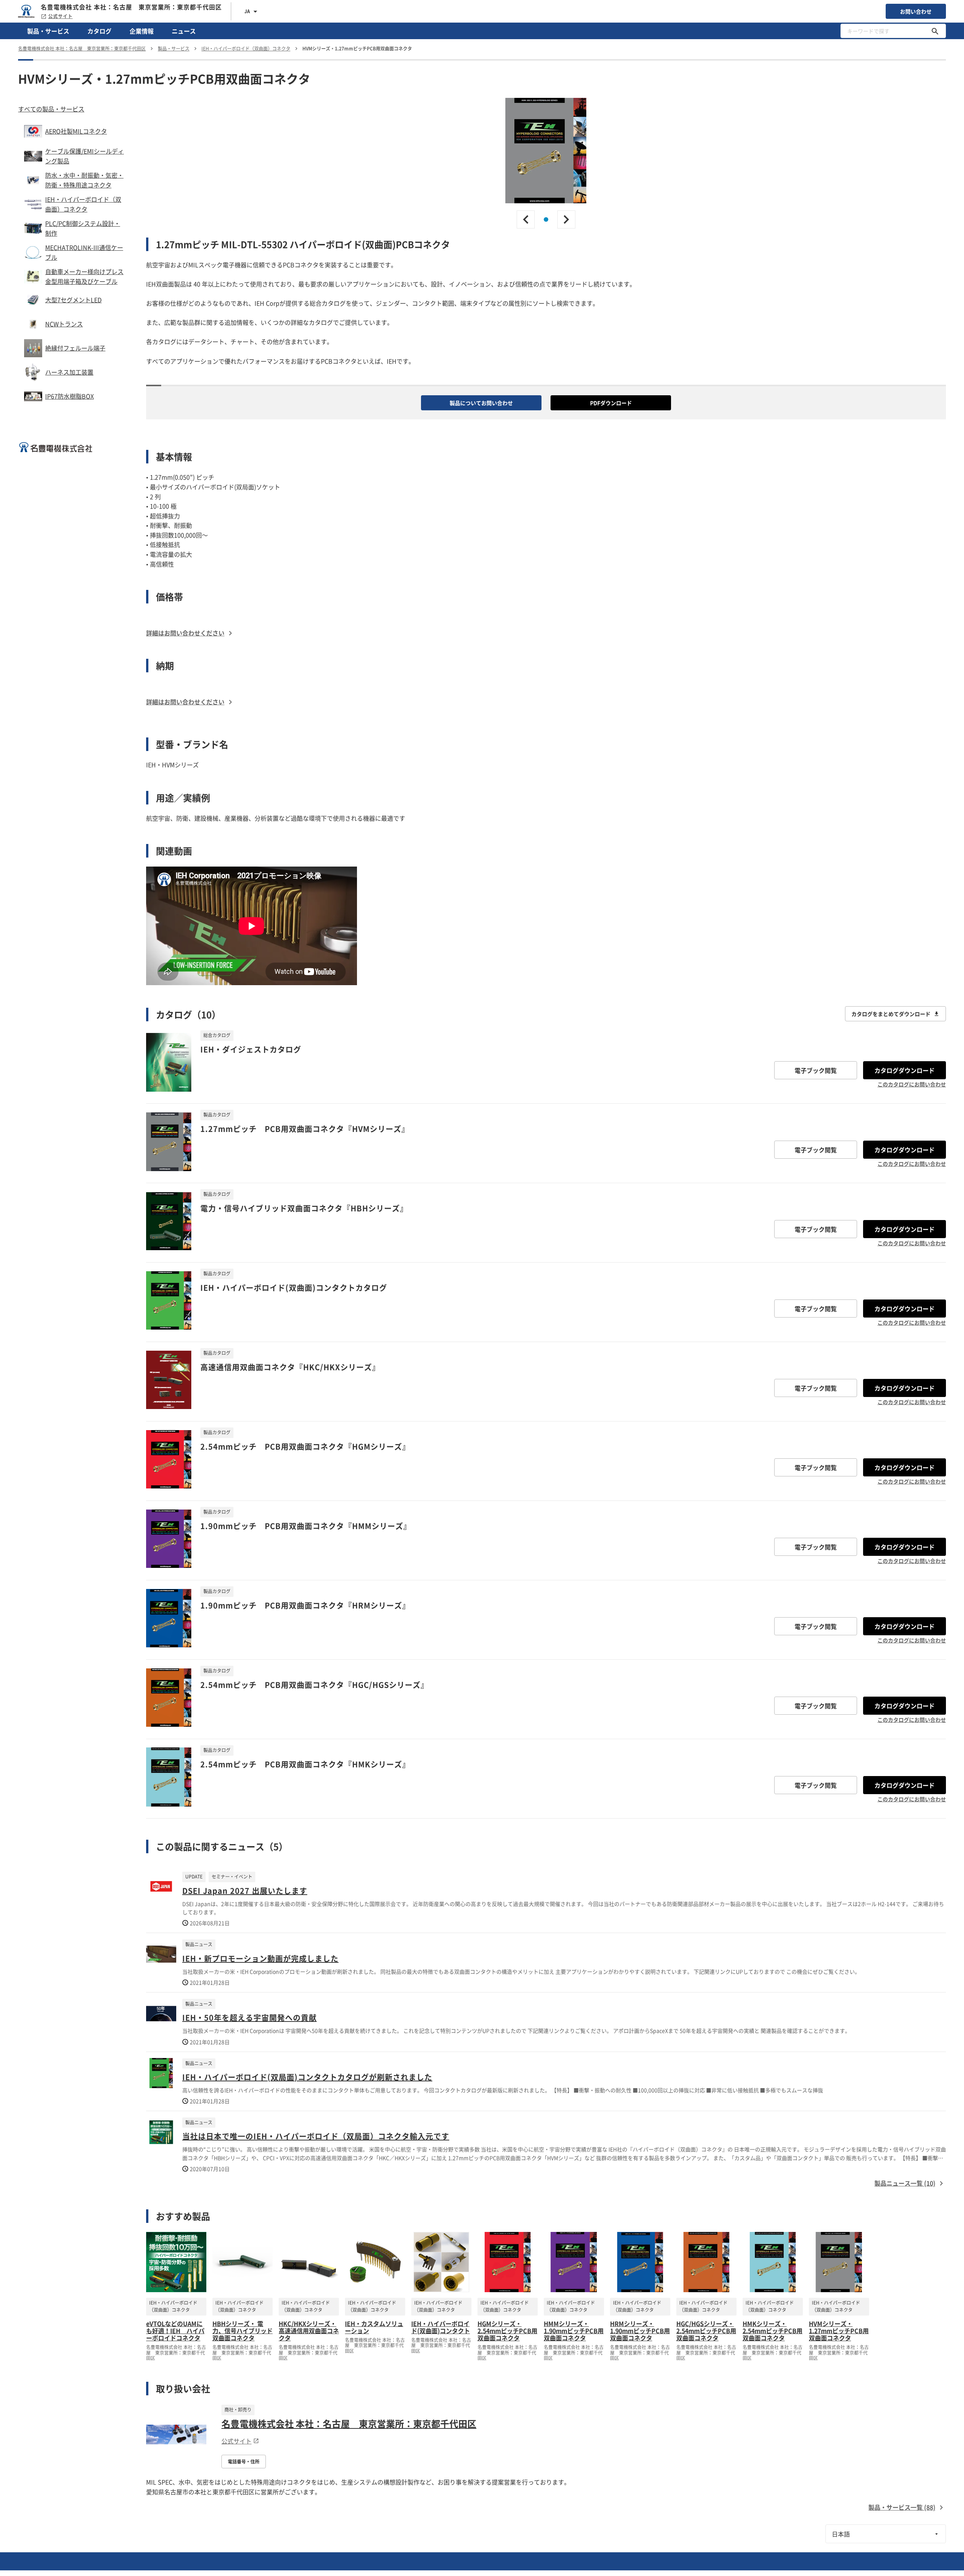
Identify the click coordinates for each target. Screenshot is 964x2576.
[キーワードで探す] (935, 31)
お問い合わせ (916, 11)
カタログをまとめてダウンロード (891, 1014)
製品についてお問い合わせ (481, 403)
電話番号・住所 (244, 2462)
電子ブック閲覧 (816, 1070)
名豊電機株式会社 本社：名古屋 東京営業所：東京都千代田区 (349, 2424)
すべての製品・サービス (51, 109)
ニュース (184, 31)
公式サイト (60, 16)
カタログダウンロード (905, 1070)
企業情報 (142, 31)
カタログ (99, 31)
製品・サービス (48, 31)
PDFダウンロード (611, 403)
